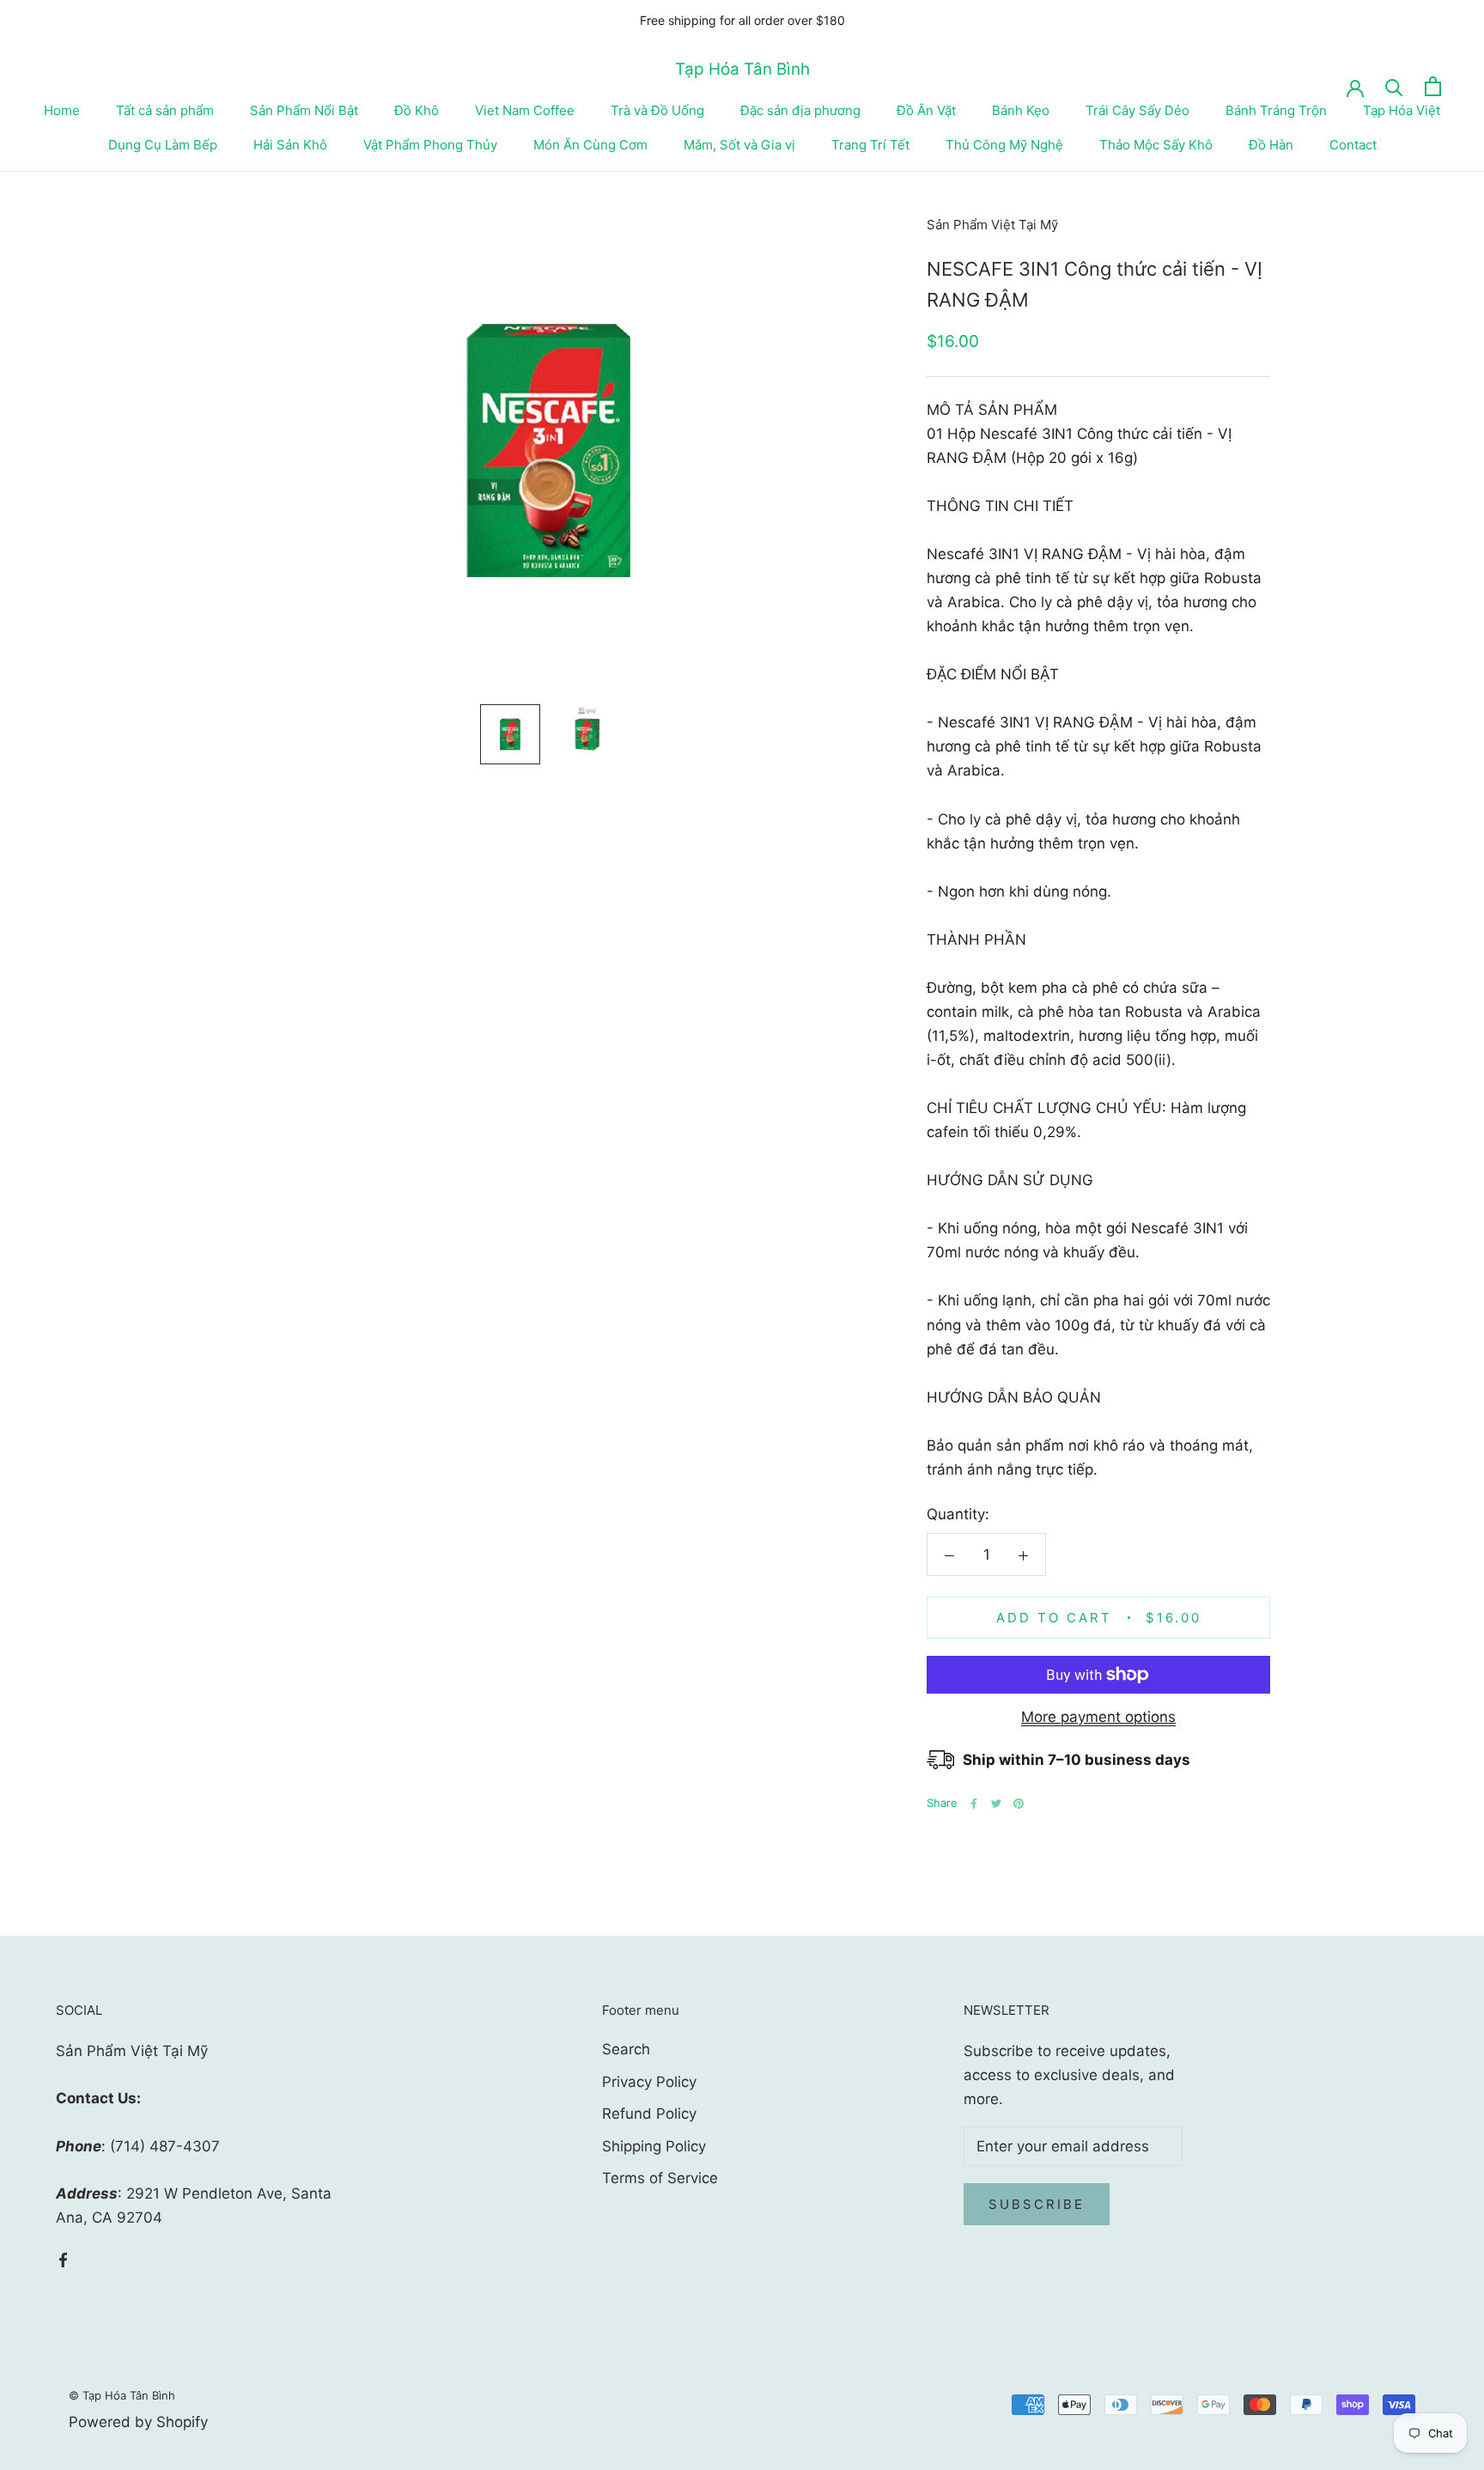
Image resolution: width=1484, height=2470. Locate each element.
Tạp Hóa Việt (1402, 110)
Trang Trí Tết (870, 145)
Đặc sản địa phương (800, 110)
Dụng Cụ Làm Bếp (163, 145)
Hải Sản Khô (290, 145)
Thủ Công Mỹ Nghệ (1004, 145)
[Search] (1394, 86)
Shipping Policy (654, 2146)
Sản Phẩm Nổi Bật (304, 110)
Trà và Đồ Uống (657, 110)
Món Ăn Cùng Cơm (590, 145)
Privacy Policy (649, 2082)
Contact (1353, 145)
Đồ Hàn (1271, 145)
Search (626, 2049)
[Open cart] (1433, 86)
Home (62, 110)
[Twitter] (996, 1804)
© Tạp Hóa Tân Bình (122, 2395)
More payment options (1098, 1717)
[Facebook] (974, 1804)
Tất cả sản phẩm (165, 110)
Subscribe (1037, 2204)
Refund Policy (649, 2114)
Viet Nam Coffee (525, 110)
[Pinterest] (1019, 1804)
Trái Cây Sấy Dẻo (1137, 110)
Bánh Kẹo (1021, 110)
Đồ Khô (417, 110)
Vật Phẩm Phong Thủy (430, 145)
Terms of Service (660, 2178)
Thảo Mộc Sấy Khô (1156, 145)
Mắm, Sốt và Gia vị (739, 145)
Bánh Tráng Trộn (1276, 110)
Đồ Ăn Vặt (926, 110)
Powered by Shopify (138, 2422)
